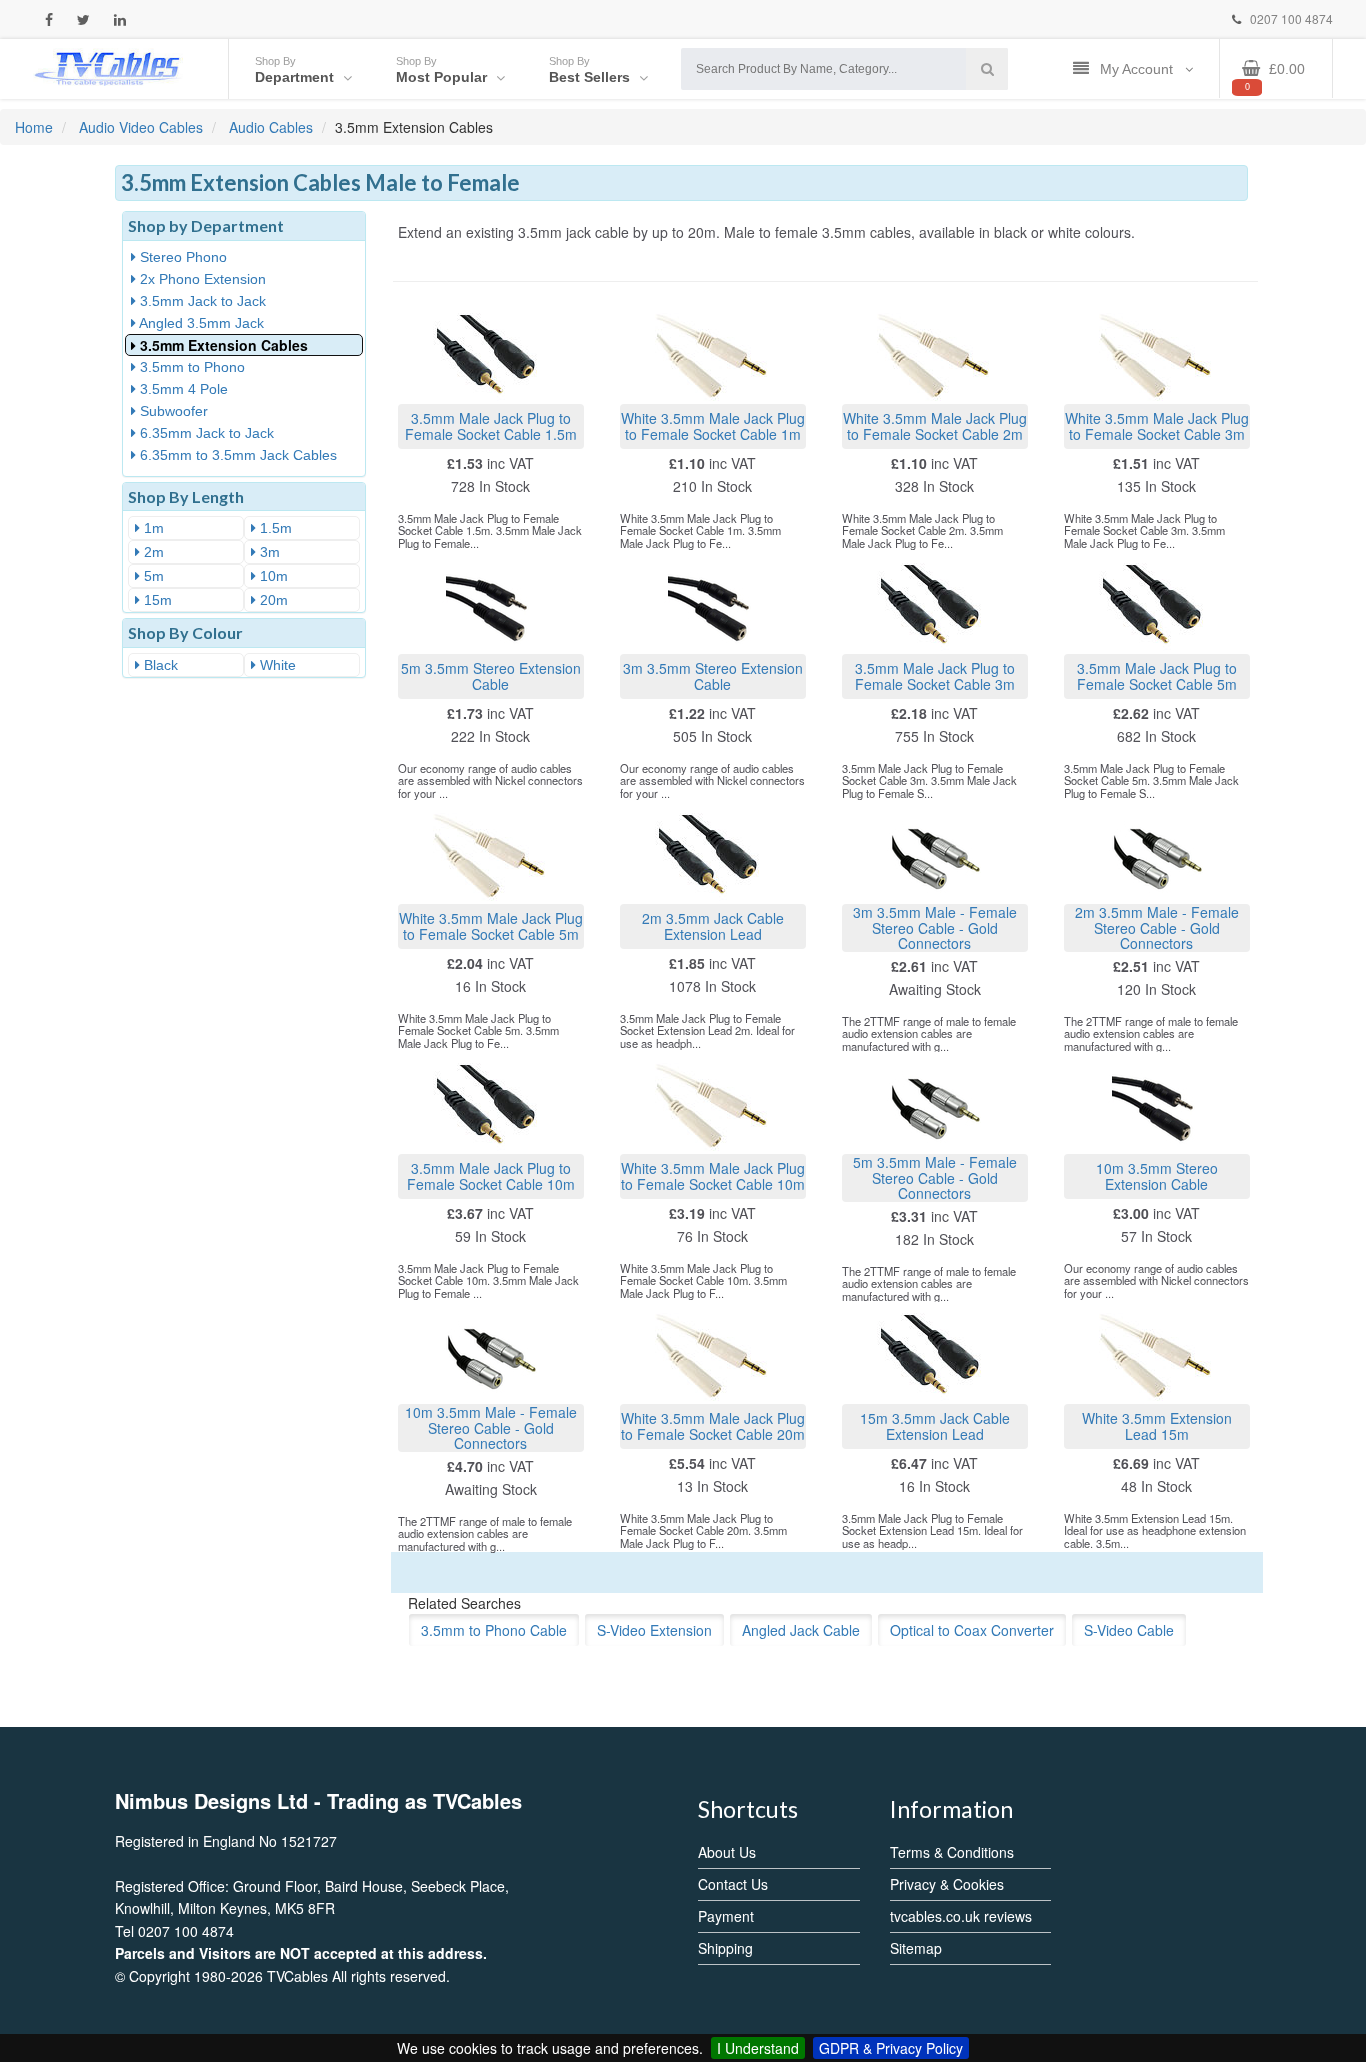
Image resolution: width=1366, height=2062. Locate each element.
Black (159, 665)
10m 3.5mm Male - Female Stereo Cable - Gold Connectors (491, 1428)
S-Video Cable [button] (1129, 1630)
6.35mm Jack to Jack (205, 433)
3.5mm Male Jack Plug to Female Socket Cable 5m (1157, 675)
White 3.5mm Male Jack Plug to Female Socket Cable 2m (935, 425)
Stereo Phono (181, 257)
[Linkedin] (120, 19)
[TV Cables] (108, 67)
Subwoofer (172, 411)
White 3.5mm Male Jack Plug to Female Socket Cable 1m (713, 425)
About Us (727, 1852)
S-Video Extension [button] (654, 1630)
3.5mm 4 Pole (182, 389)
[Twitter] (83, 19)
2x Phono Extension (201, 279)
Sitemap (916, 1948)
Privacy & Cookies (947, 1884)
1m (152, 528)
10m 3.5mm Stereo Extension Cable (1157, 1175)
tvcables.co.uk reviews (961, 1916)
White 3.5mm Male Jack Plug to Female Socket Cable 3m (1157, 425)
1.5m (274, 528)
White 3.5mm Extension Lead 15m (1157, 1425)
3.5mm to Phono (190, 367)
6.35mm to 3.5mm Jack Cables (236, 455)
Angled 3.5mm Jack (200, 323)
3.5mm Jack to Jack (201, 301)
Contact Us (733, 1884)
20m (272, 600)
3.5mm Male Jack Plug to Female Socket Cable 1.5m (491, 425)
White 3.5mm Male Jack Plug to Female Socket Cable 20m (713, 1425)
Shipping (725, 1948)
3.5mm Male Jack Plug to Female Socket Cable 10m (491, 1175)
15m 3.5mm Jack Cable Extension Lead (935, 1425)
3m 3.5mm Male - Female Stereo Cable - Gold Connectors (935, 928)
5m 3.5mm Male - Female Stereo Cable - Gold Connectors (935, 1178)
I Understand (758, 2048)
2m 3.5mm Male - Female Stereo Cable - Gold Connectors (1157, 928)
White (276, 665)
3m (268, 552)
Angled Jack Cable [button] (801, 1630)
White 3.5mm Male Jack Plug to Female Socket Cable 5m (491, 925)
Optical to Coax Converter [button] (972, 1630)
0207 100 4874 (1290, 18)
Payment (726, 1916)
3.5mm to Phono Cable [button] (494, 1630)
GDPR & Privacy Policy (891, 2048)
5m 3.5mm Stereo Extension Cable (491, 675)
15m (156, 600)
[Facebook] (49, 19)
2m (152, 552)
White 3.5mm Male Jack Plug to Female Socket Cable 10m (713, 1175)
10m (272, 576)
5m (152, 576)
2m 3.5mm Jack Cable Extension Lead (713, 925)
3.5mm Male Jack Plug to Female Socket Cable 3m (935, 675)
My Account (1138, 69)
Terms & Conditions (952, 1852)
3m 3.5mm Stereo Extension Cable (713, 675)
